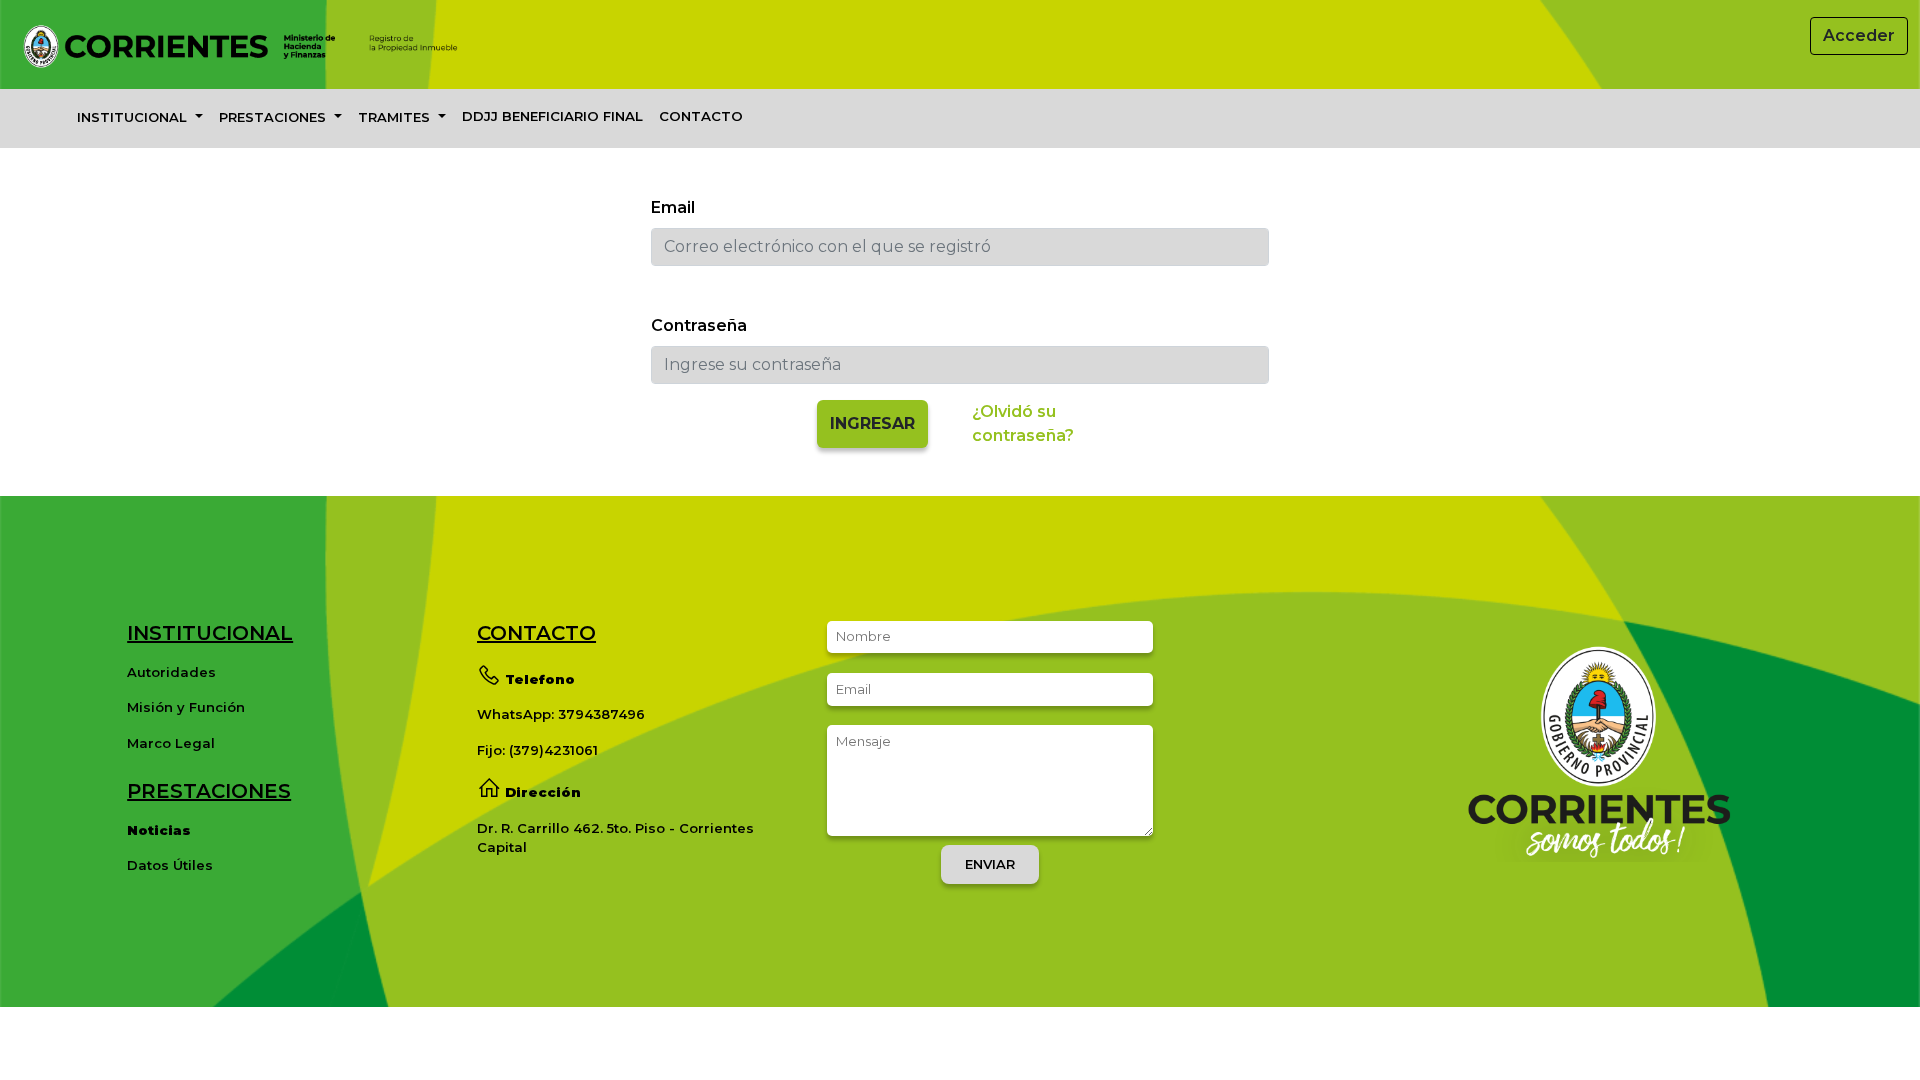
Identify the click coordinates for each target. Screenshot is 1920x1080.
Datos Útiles (170, 865)
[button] (140, 118)
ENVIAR (990, 864)
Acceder (1859, 35)
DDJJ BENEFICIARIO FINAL (552, 116)
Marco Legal (171, 743)
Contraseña (699, 325)
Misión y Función (186, 707)
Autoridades (171, 672)
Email (673, 207)
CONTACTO (701, 116)
